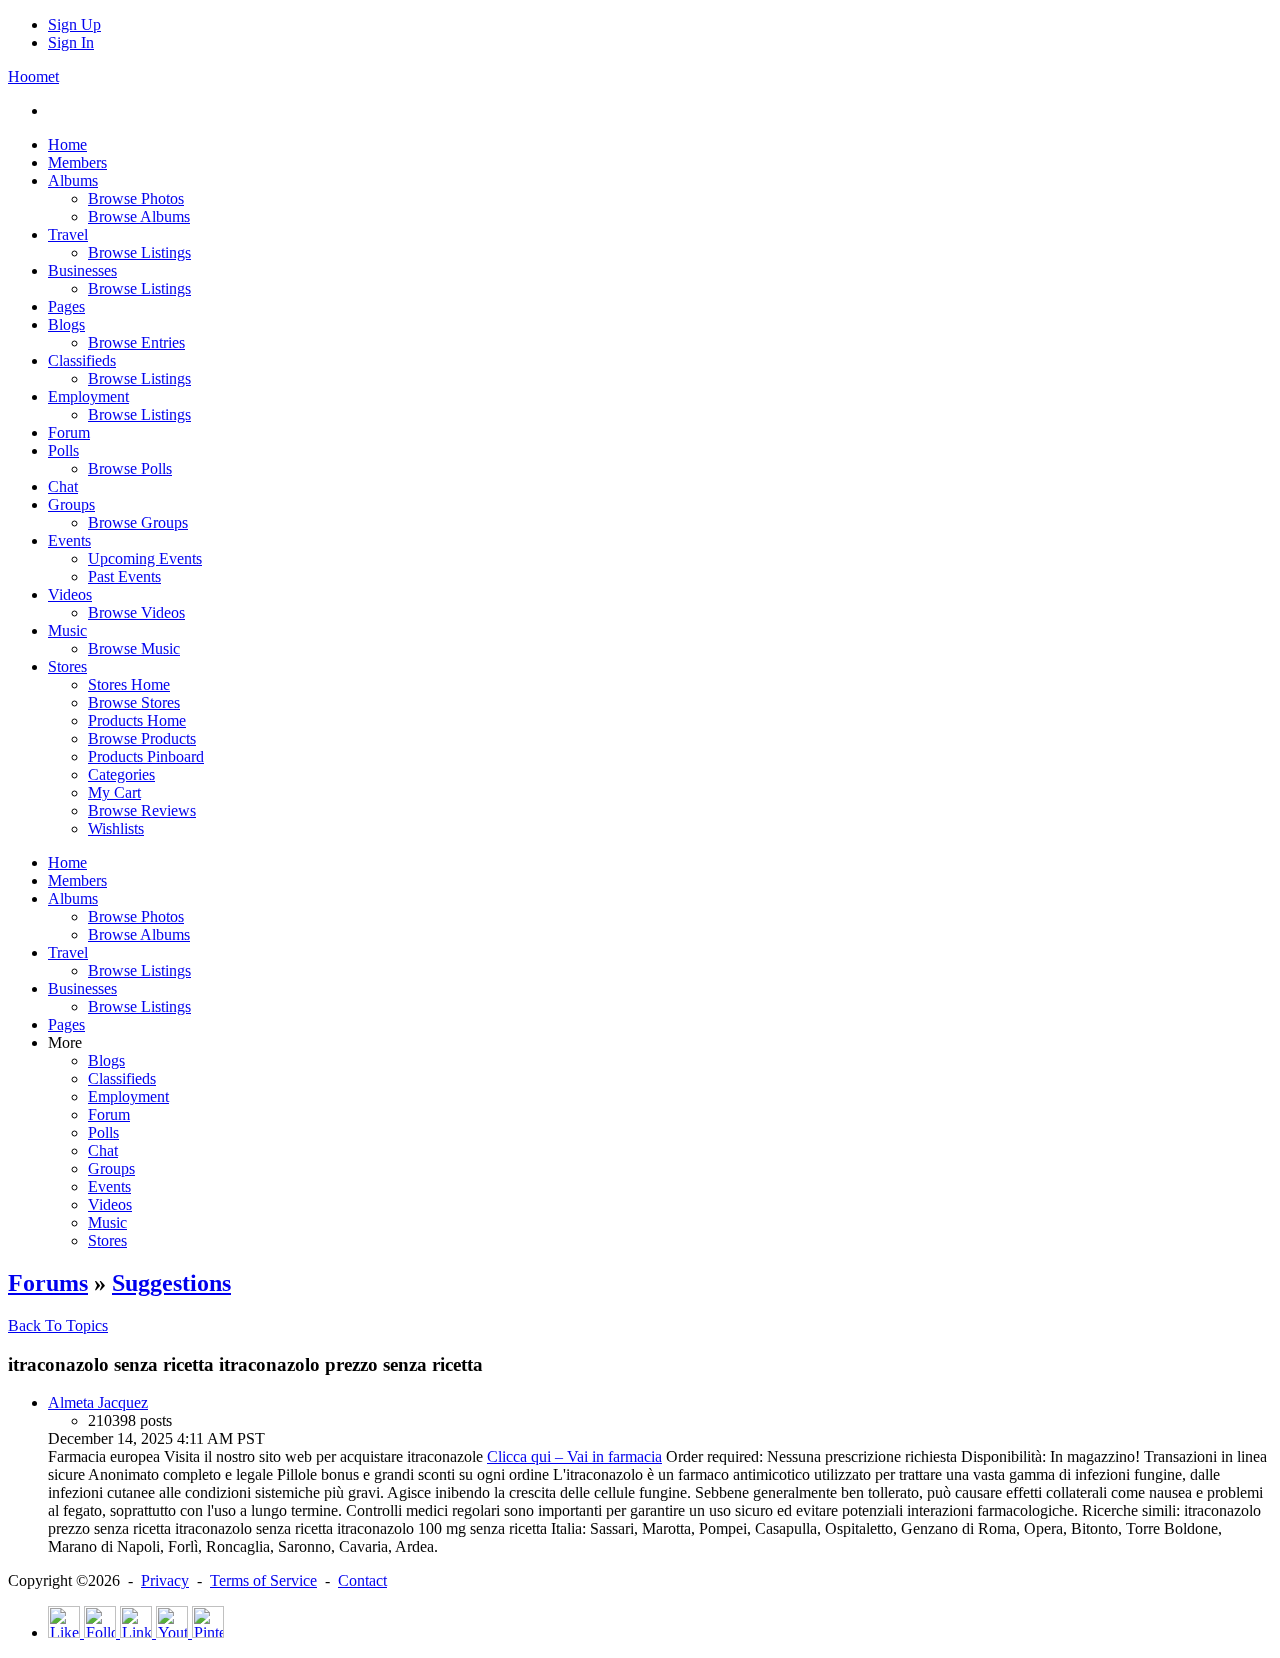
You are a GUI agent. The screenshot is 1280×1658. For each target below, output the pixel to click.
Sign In (71, 42)
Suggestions (171, 1283)
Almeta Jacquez (98, 1402)
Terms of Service (263, 1580)
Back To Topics (58, 1325)
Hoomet (33, 76)
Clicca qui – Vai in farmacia (574, 1456)
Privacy (165, 1580)
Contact (362, 1580)
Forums (48, 1283)
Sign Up (74, 24)
